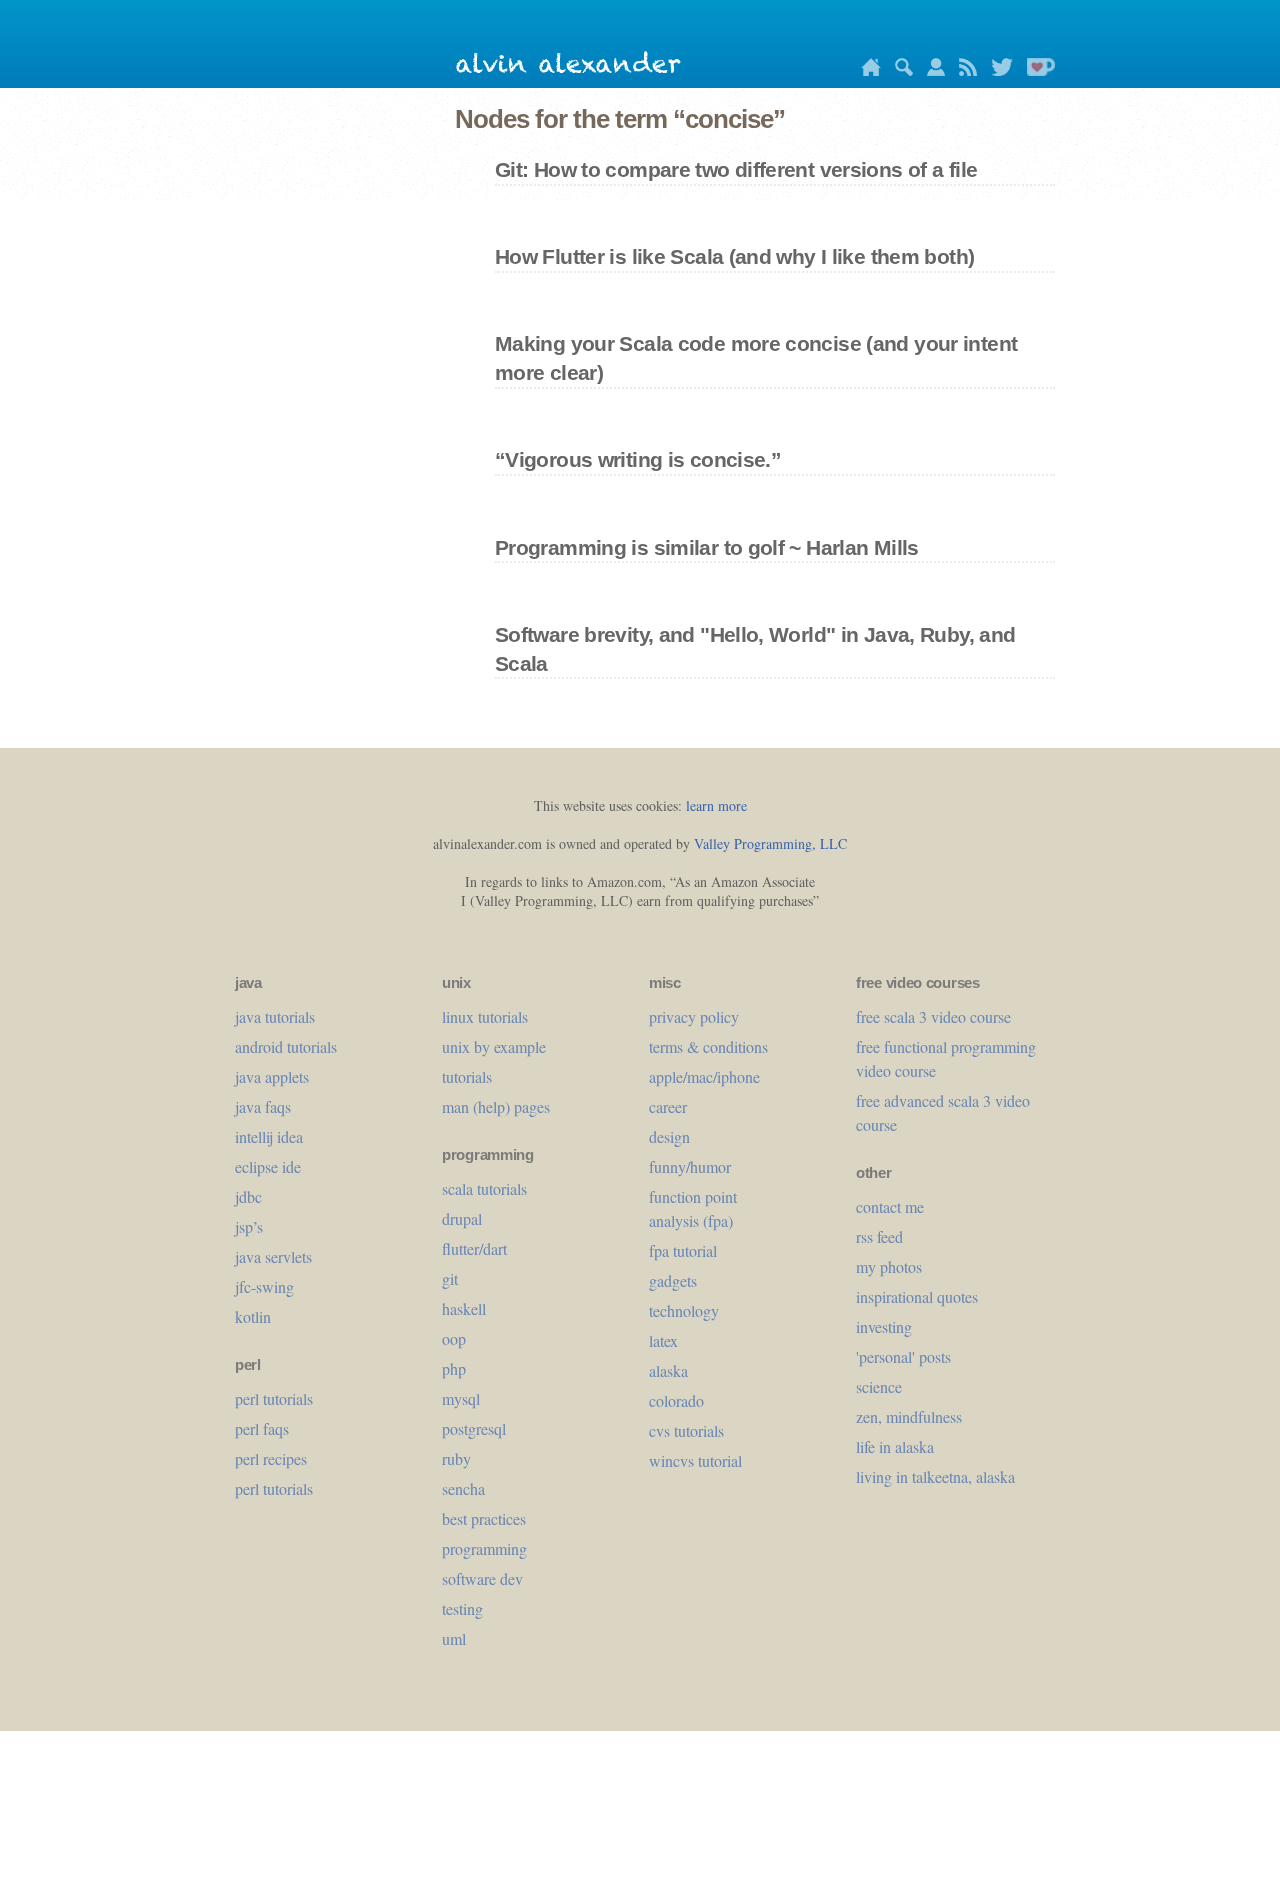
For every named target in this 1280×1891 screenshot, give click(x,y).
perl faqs (262, 1428)
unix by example (494, 1046)
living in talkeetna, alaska (935, 1476)
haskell (464, 1308)
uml (454, 1638)
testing (462, 1608)
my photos (889, 1266)
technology (684, 1310)
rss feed (879, 1236)
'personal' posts (903, 1356)
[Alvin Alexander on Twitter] (997, 70)
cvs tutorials (686, 1430)
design (669, 1136)
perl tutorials (274, 1398)
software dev (482, 1578)
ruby (456, 1458)
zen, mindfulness (909, 1416)
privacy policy (694, 1016)
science (879, 1386)
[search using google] (899, 70)
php (454, 1368)
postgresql (474, 1428)
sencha (463, 1488)
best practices (484, 1518)
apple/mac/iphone (704, 1076)
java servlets (273, 1256)
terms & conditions (708, 1046)
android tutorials (286, 1046)
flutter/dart (474, 1248)
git (450, 1278)
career (668, 1106)
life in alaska (895, 1446)
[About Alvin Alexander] (931, 70)
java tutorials (275, 1016)
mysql (461, 1398)
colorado (676, 1400)
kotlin (253, 1316)
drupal (462, 1218)
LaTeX (663, 1340)
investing (884, 1326)
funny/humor (690, 1166)
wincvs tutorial (695, 1460)
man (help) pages (496, 1106)
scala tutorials (484, 1188)
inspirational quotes (917, 1296)
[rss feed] (963, 70)
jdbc (248, 1196)
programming (484, 1548)
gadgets (673, 1280)
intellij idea (269, 1136)
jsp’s (249, 1226)
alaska (668, 1370)
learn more (716, 805)
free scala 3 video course (933, 1016)
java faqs (263, 1106)
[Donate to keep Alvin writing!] (1036, 70)
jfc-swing (264, 1286)
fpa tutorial (683, 1250)
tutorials (467, 1076)
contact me (890, 1206)
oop (454, 1338)
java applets (272, 1076)
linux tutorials (485, 1016)
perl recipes (271, 1458)
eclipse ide (268, 1166)
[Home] (866, 70)
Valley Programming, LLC (770, 843)
